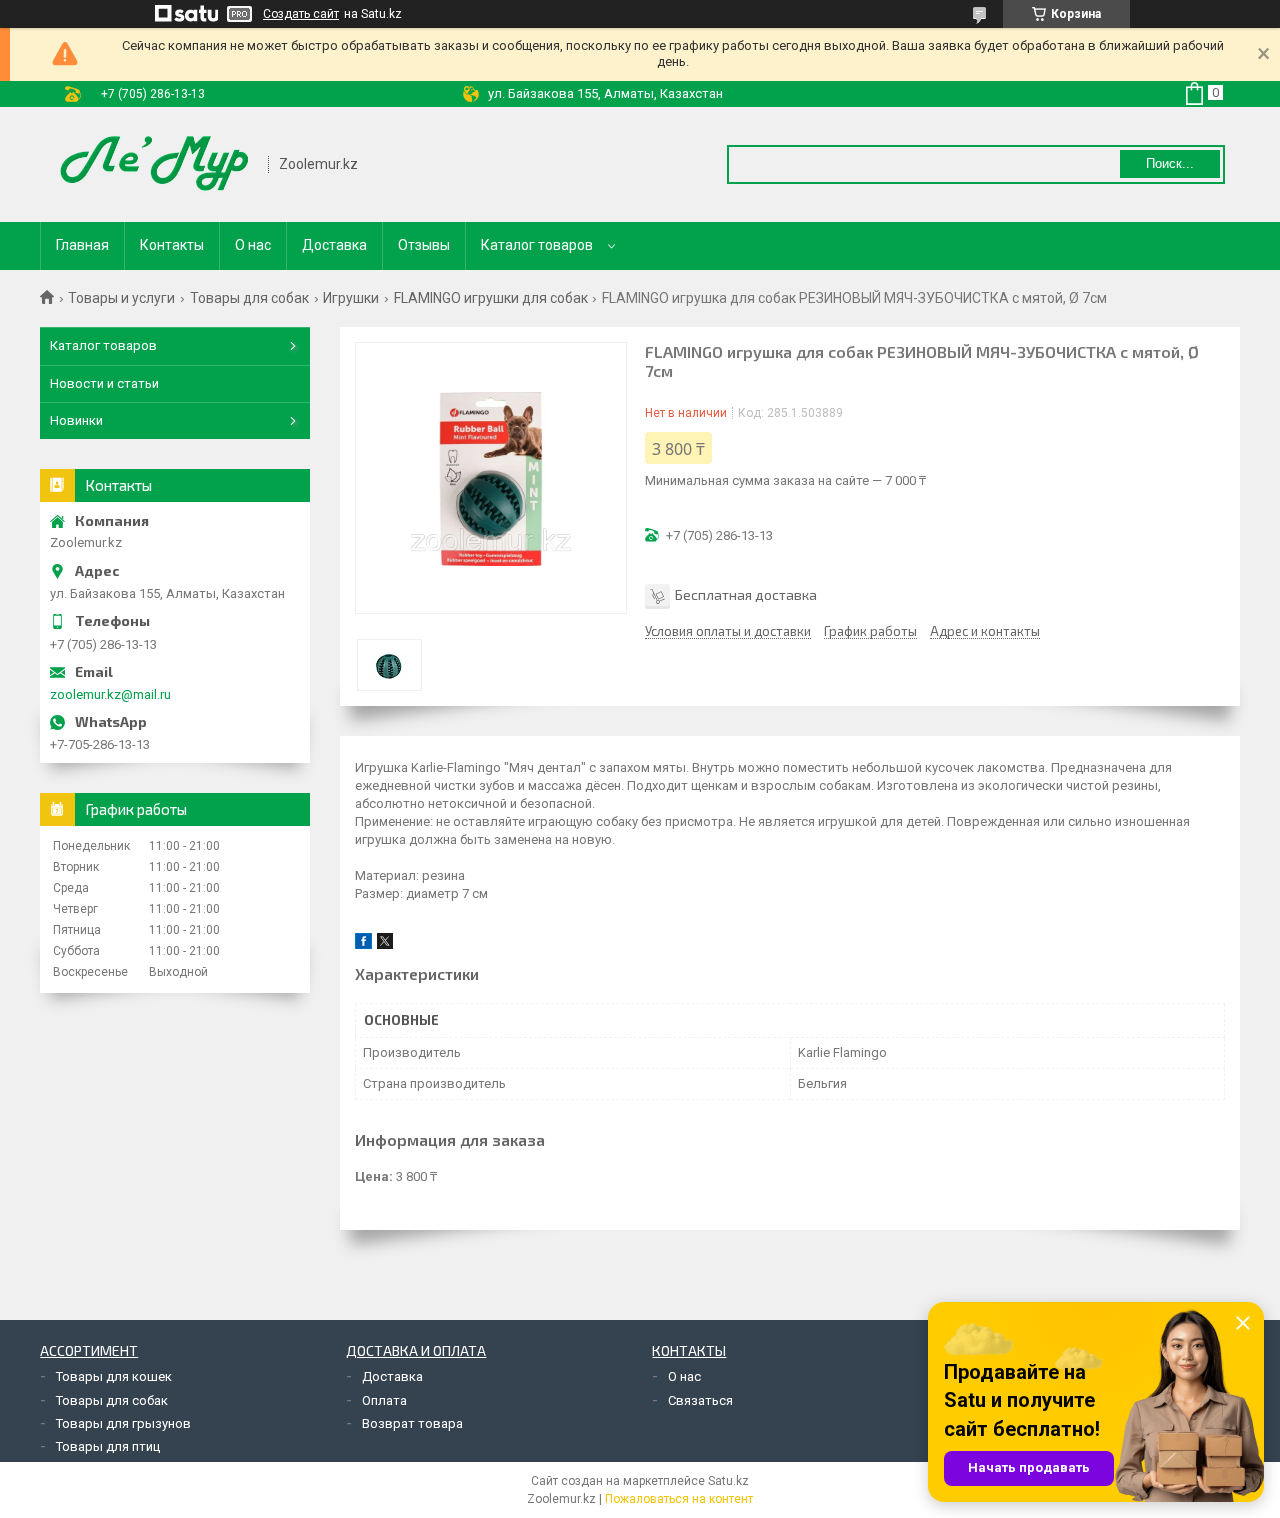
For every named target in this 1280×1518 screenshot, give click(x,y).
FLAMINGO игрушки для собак (491, 298)
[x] (385, 944)
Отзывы (424, 245)
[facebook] (363, 944)
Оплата (384, 1400)
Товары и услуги (121, 298)
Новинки (76, 420)
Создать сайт (301, 14)
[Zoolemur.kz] (155, 164)
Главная (82, 245)
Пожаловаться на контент (679, 1499)
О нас (253, 245)
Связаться (700, 1400)
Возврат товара (412, 1423)
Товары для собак (249, 298)
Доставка (334, 245)
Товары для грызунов (123, 1423)
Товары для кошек (114, 1376)
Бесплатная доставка (746, 594)
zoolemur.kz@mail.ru (110, 694)
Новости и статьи (104, 383)
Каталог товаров (537, 245)
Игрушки (351, 298)
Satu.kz (728, 1481)
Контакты (172, 245)
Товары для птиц (108, 1446)
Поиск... (1170, 163)
